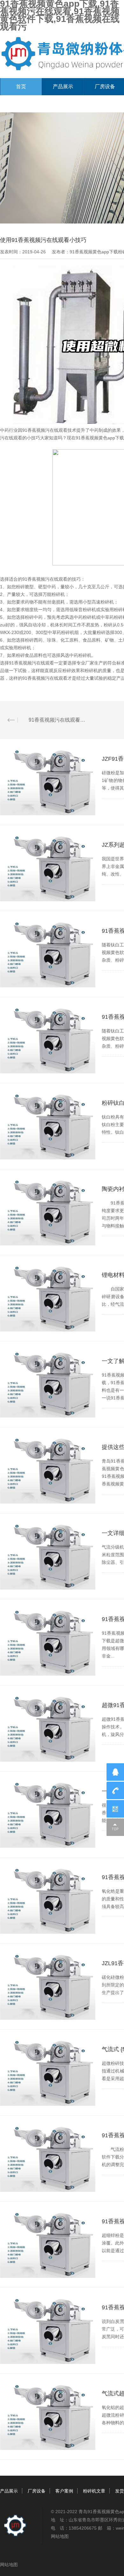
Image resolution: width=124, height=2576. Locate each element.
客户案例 (64, 2491)
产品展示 (63, 87)
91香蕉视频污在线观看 (45, 430)
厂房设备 (37, 2491)
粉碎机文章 (94, 2491)
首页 (21, 87)
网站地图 (60, 2536)
